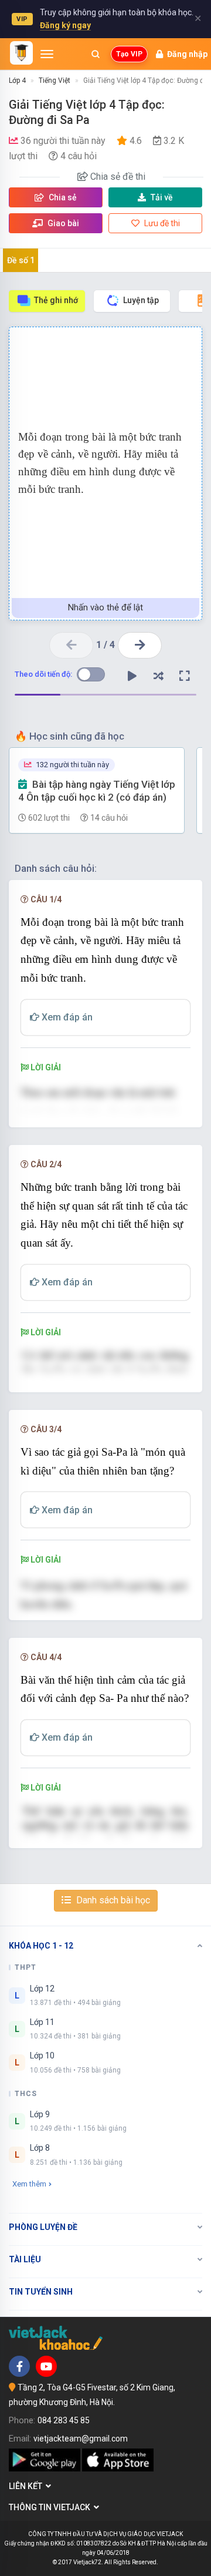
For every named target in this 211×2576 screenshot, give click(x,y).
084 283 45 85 (64, 2420)
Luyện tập (141, 300)
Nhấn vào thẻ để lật (105, 607)
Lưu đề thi (161, 223)
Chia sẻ (62, 197)
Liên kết (27, 2486)
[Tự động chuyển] (132, 676)
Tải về (162, 197)
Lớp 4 (17, 80)
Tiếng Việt (55, 80)
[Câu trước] (71, 645)
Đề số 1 (21, 260)
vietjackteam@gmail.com (81, 2439)
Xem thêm (29, 2184)
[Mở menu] (47, 54)
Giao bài (62, 223)
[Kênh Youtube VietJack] (46, 2366)
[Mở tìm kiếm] (96, 54)
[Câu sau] (140, 645)
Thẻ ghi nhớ (56, 300)
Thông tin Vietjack (51, 2507)
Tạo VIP (129, 54)
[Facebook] (19, 2366)
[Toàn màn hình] (185, 676)
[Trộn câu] (158, 676)
